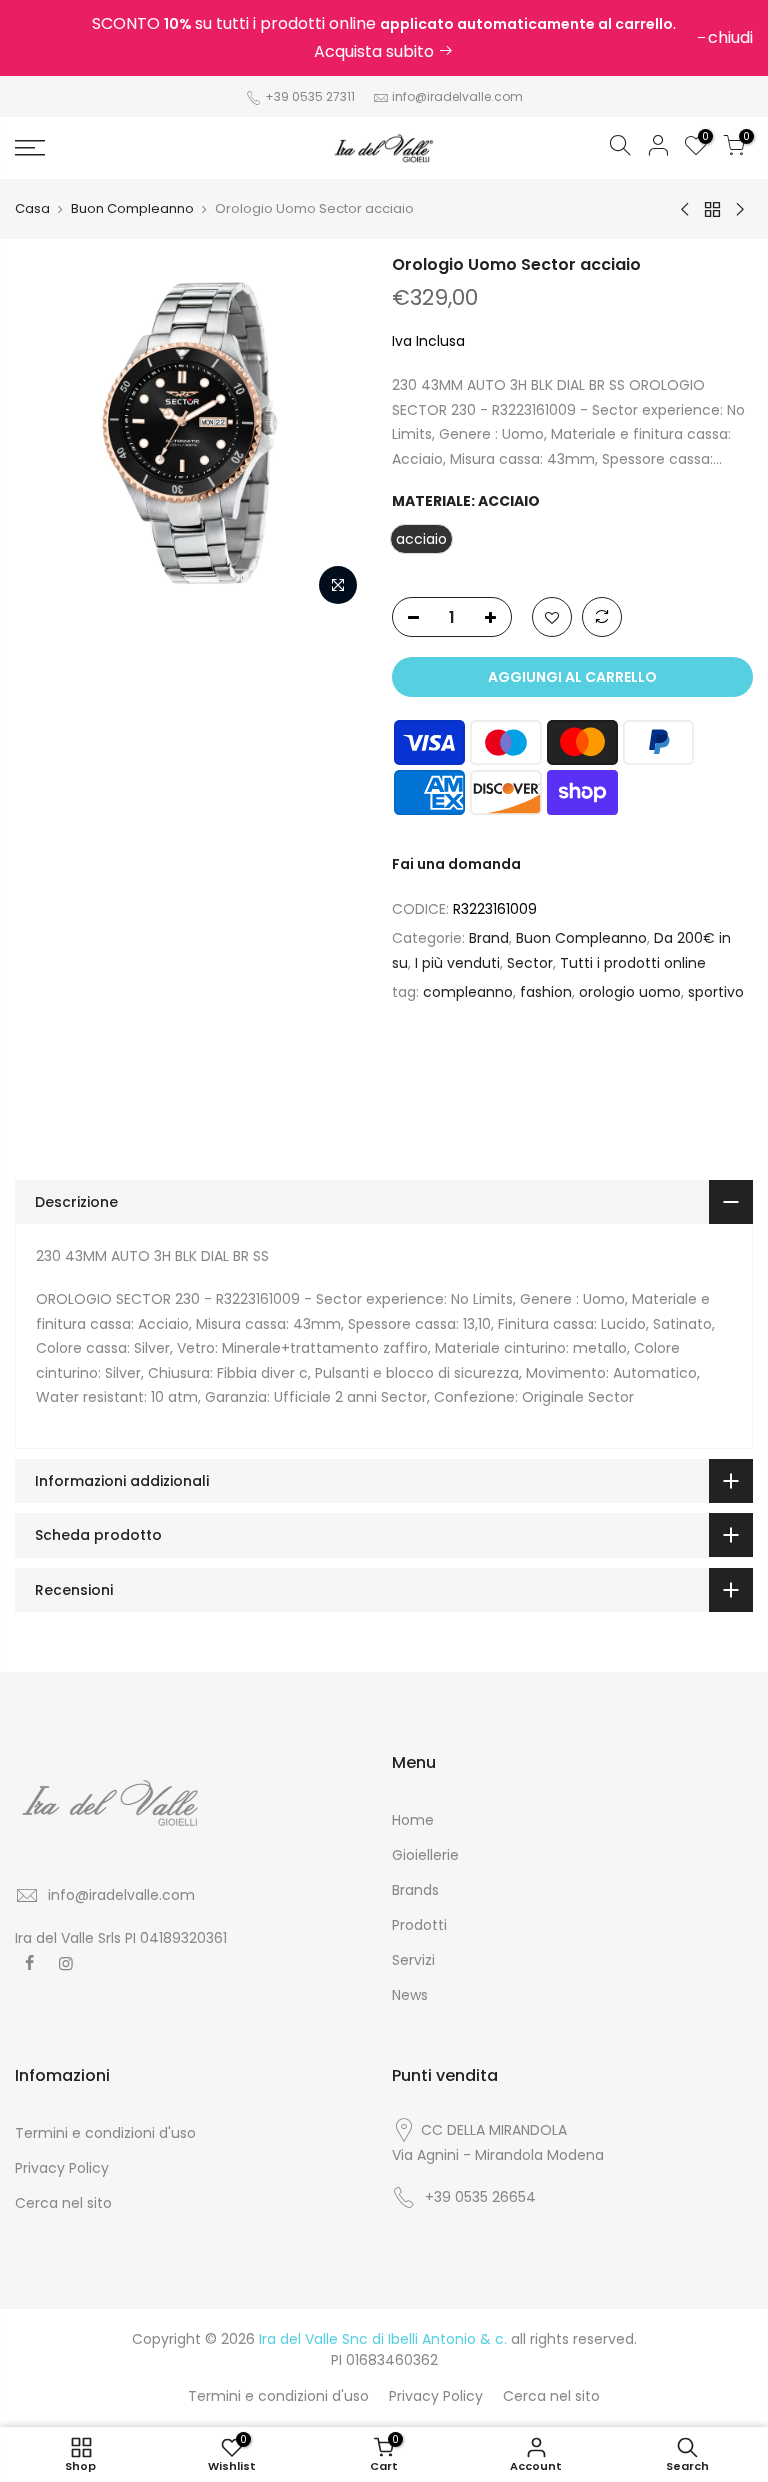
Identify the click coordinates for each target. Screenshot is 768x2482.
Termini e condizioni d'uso (105, 2133)
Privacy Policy (62, 2168)
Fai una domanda (456, 864)
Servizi (413, 1960)
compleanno (468, 992)
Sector (530, 963)
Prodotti (419, 1925)
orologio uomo (630, 992)
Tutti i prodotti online (633, 963)
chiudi (47, 37)
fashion (546, 992)
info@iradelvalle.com (457, 96)
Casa (32, 209)
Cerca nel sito (63, 2203)
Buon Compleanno (132, 209)
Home (413, 1820)
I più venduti (457, 963)
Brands (415, 1890)
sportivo (716, 992)
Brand (489, 938)
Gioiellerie (425, 1855)
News (410, 1995)
